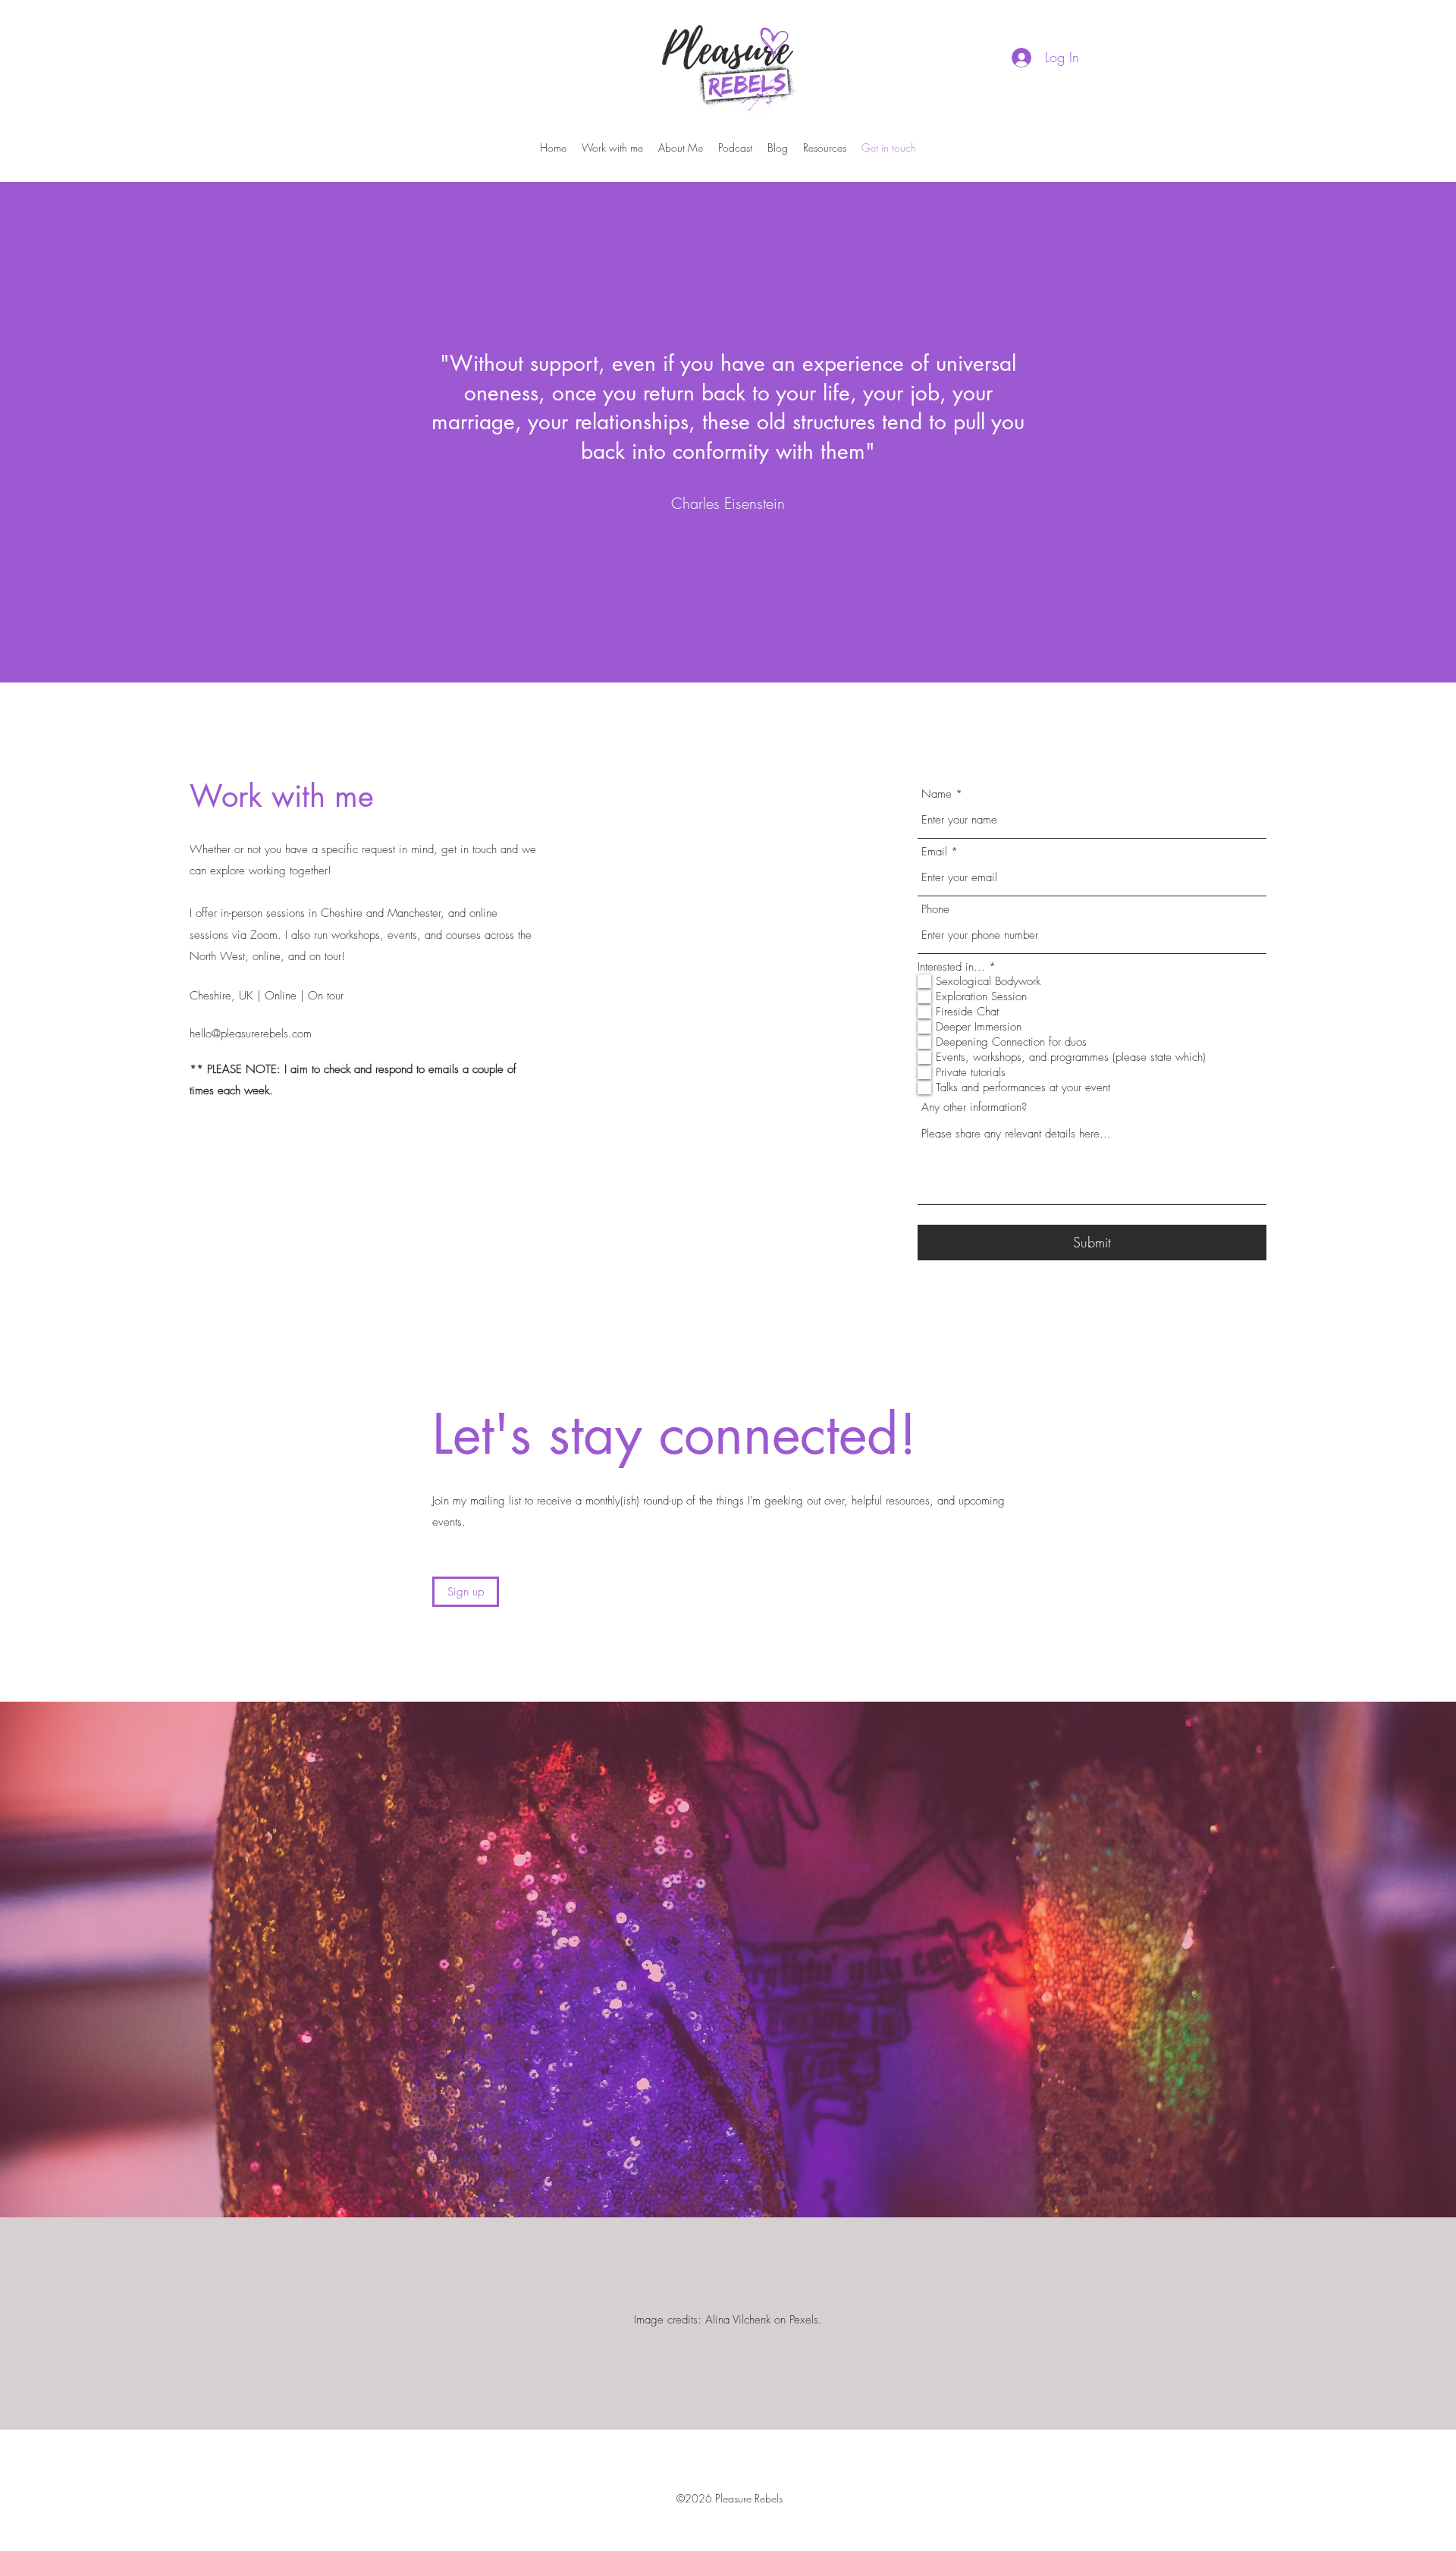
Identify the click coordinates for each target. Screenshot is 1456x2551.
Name (937, 794)
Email (934, 852)
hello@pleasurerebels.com (251, 1034)
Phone (935, 910)
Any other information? (974, 1108)
